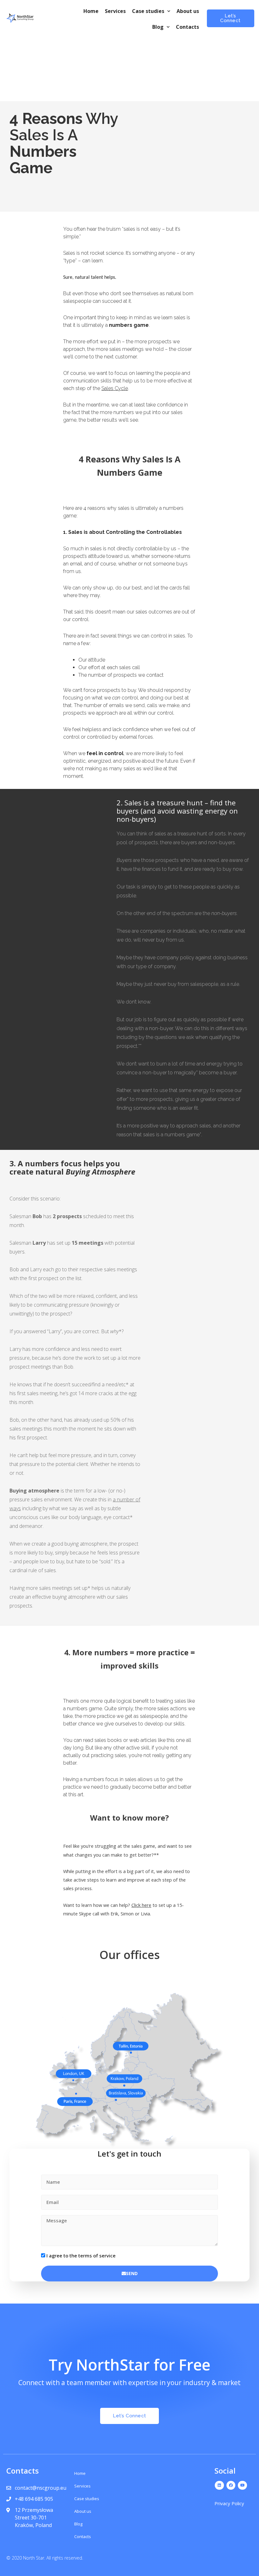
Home (91, 11)
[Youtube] (242, 2485)
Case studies (148, 11)
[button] (231, 18)
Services (115, 11)
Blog (158, 27)
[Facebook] (231, 2485)
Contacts (187, 27)
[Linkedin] (219, 2485)
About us (188, 11)
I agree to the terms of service (81, 2256)
